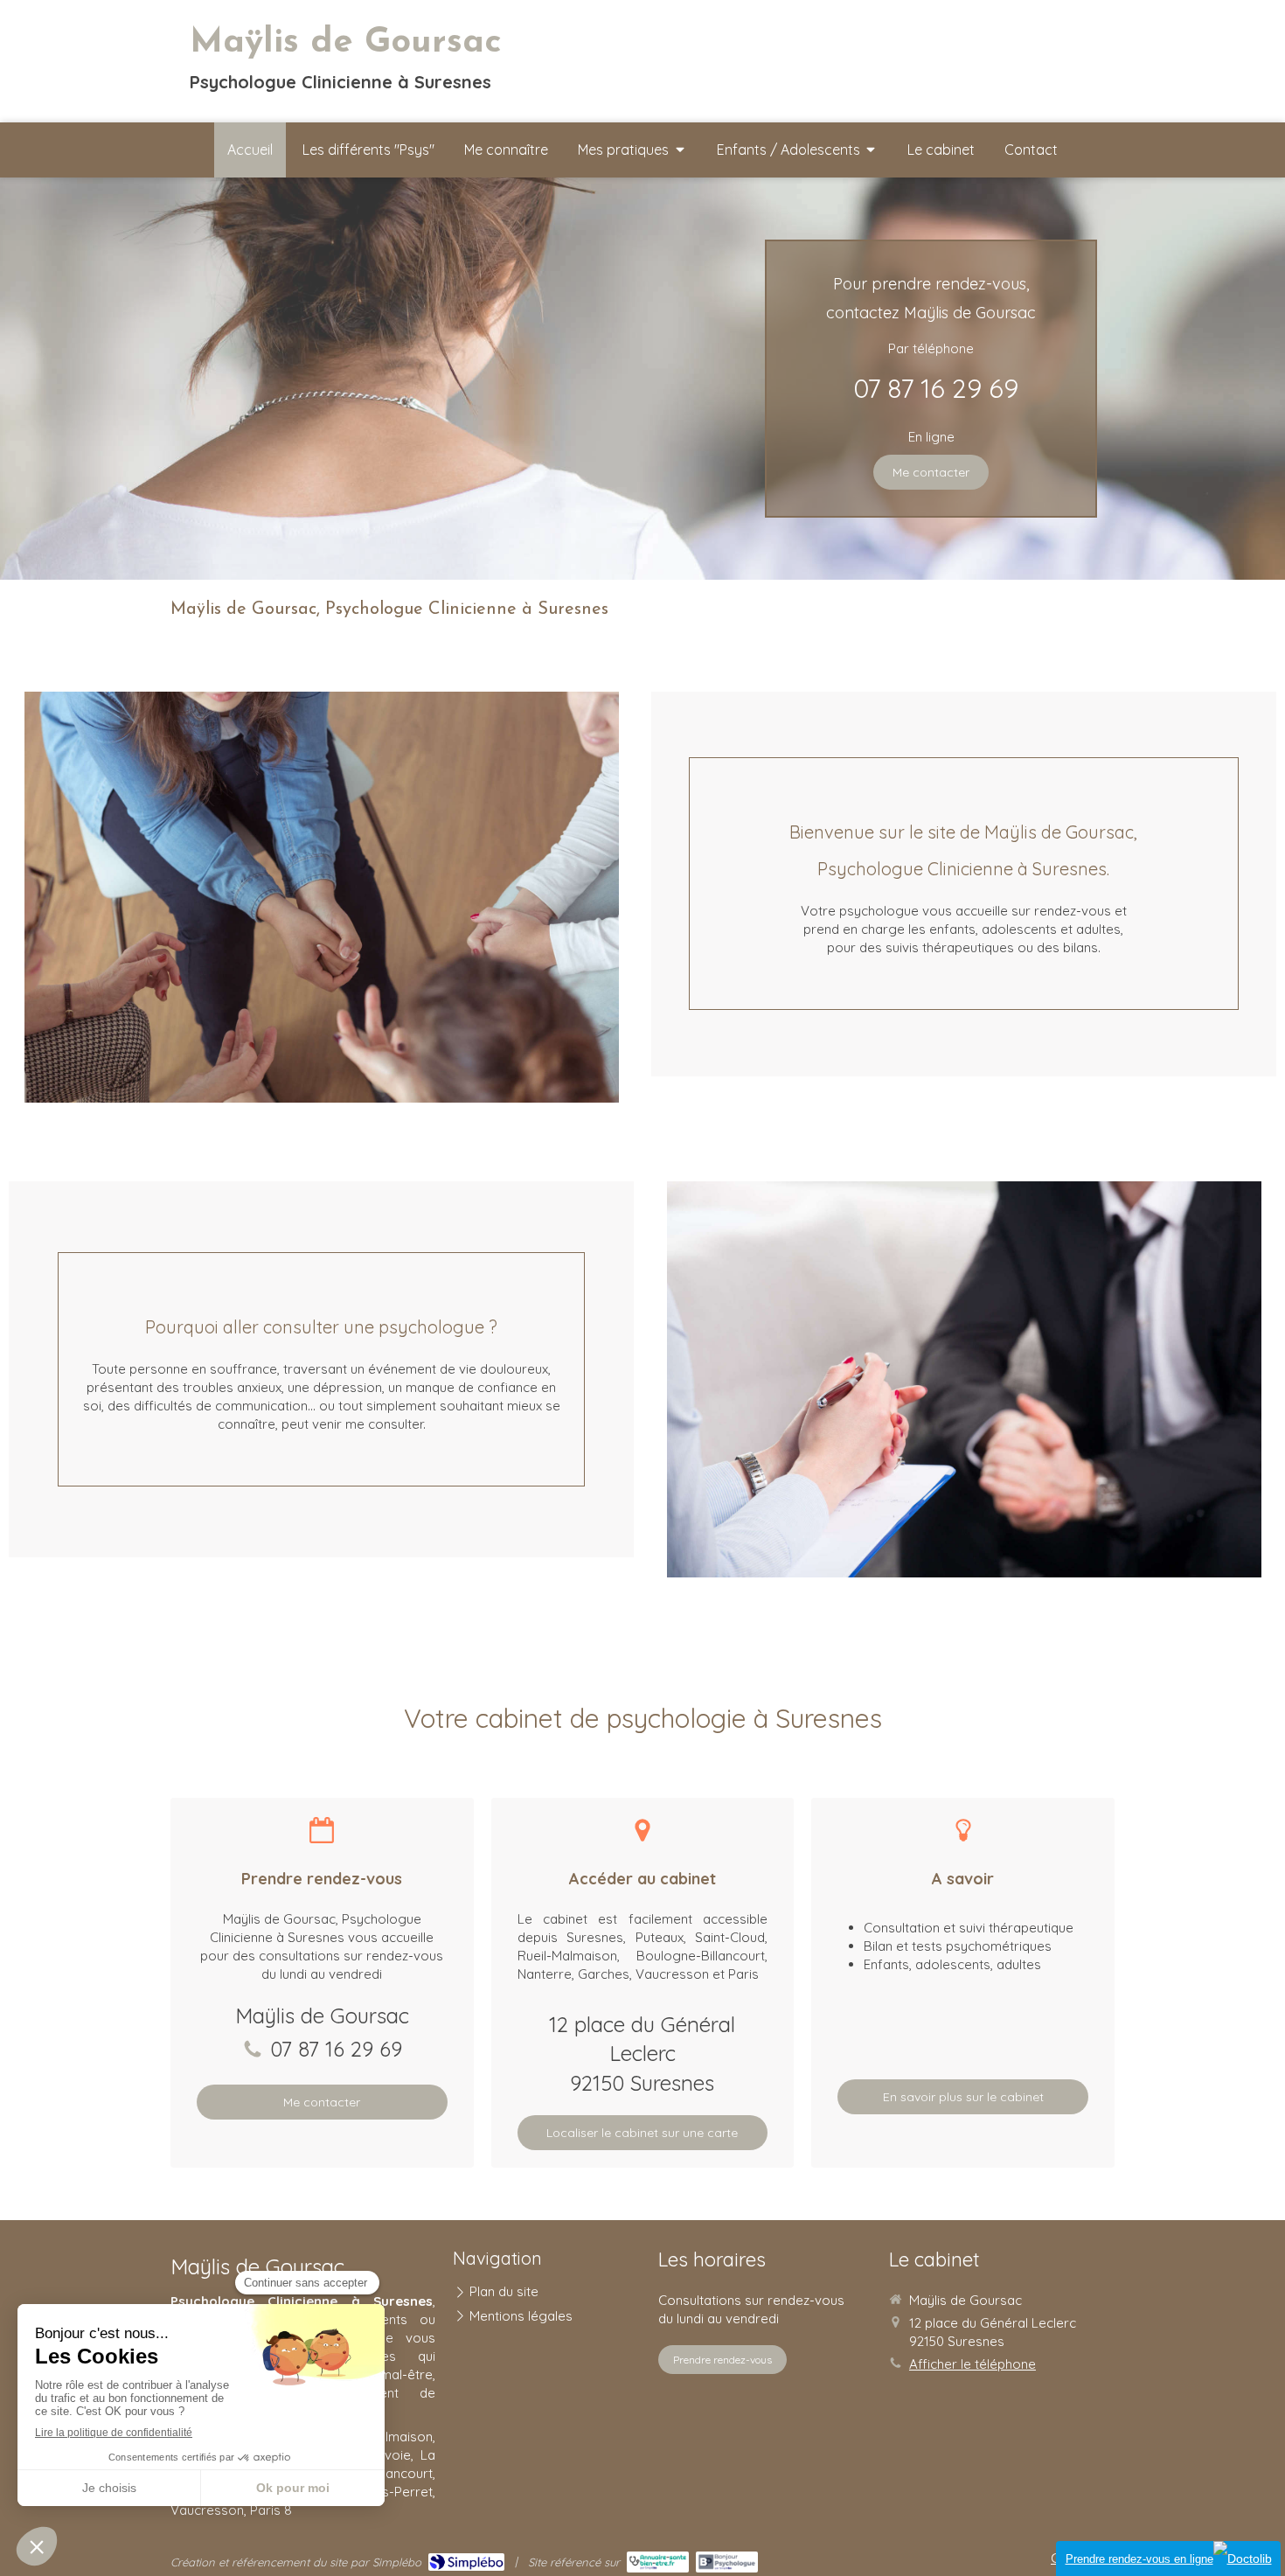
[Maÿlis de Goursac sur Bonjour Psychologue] (727, 2562)
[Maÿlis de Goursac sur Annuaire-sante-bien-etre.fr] (658, 2562)
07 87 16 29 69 (936, 388)
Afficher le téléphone (972, 2364)
